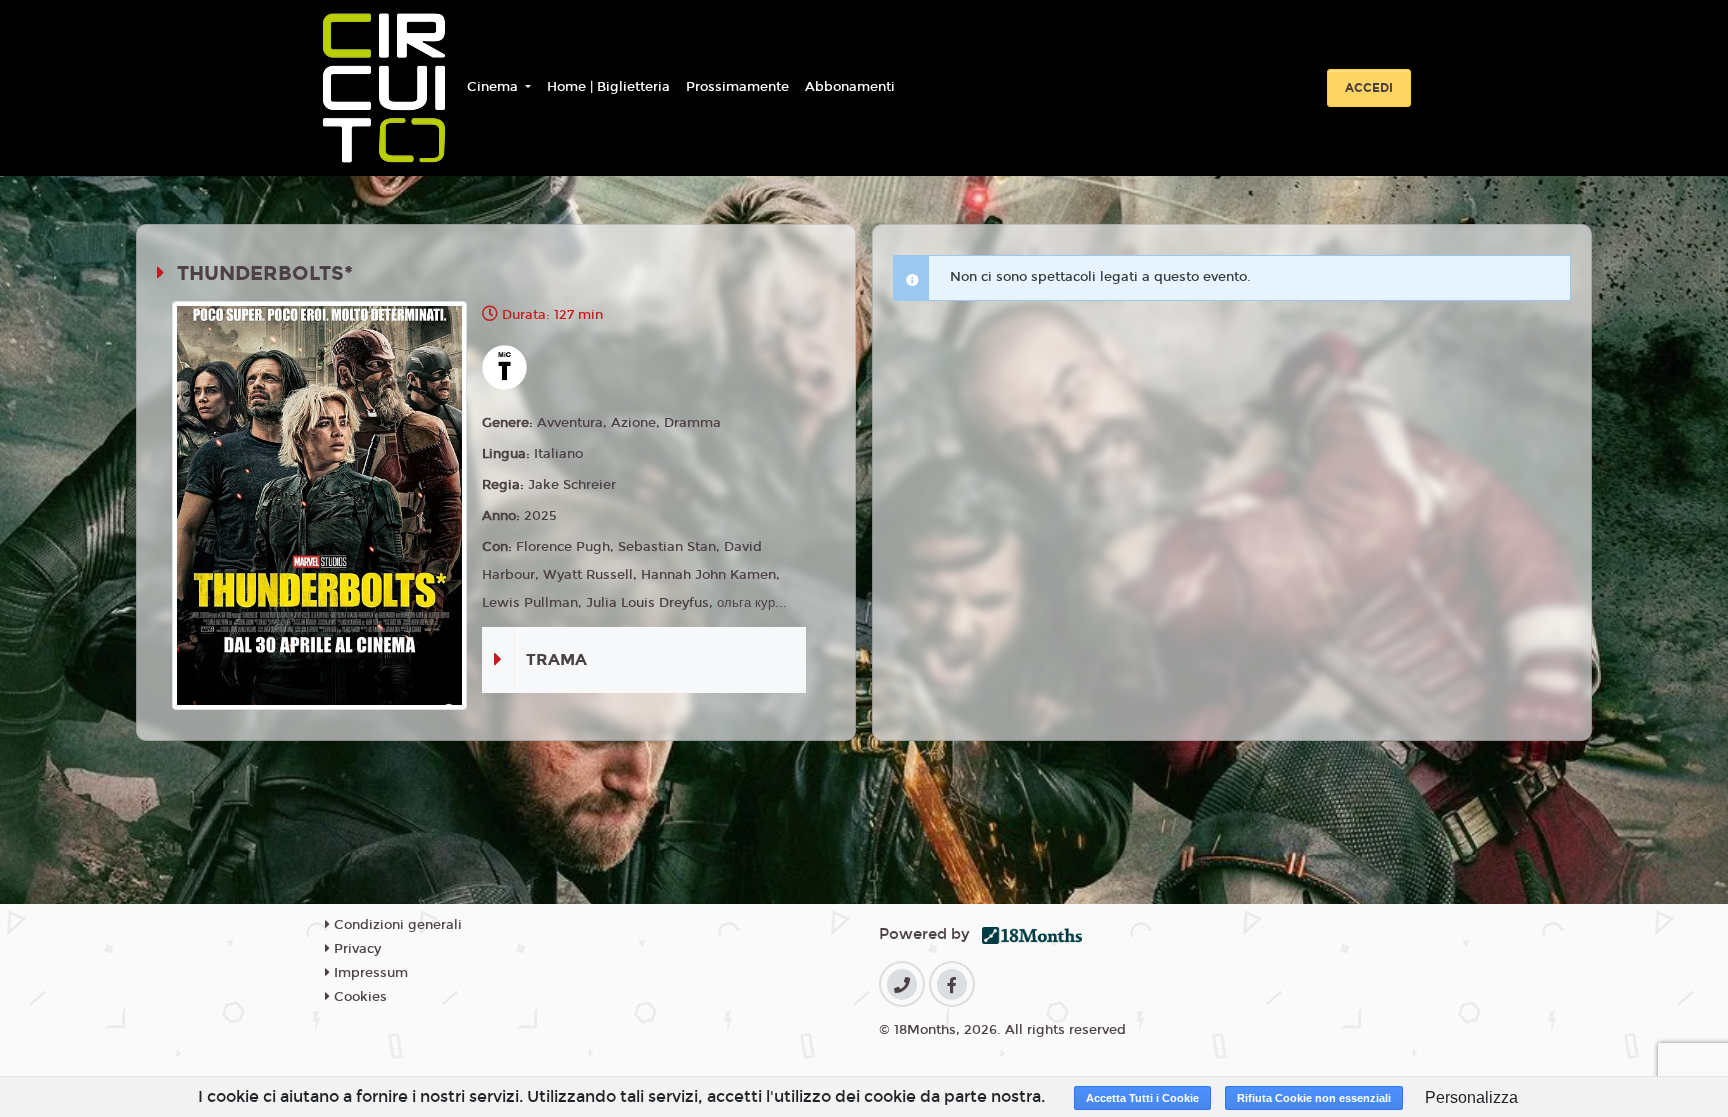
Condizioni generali (396, 925)
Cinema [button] (494, 87)
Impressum (369, 973)
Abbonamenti (850, 87)
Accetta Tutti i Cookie (1142, 1098)
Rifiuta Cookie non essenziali (1314, 1098)
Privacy (355, 949)
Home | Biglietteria (608, 87)
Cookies (358, 997)
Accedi (1369, 88)
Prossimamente (737, 87)
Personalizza (1471, 1097)
